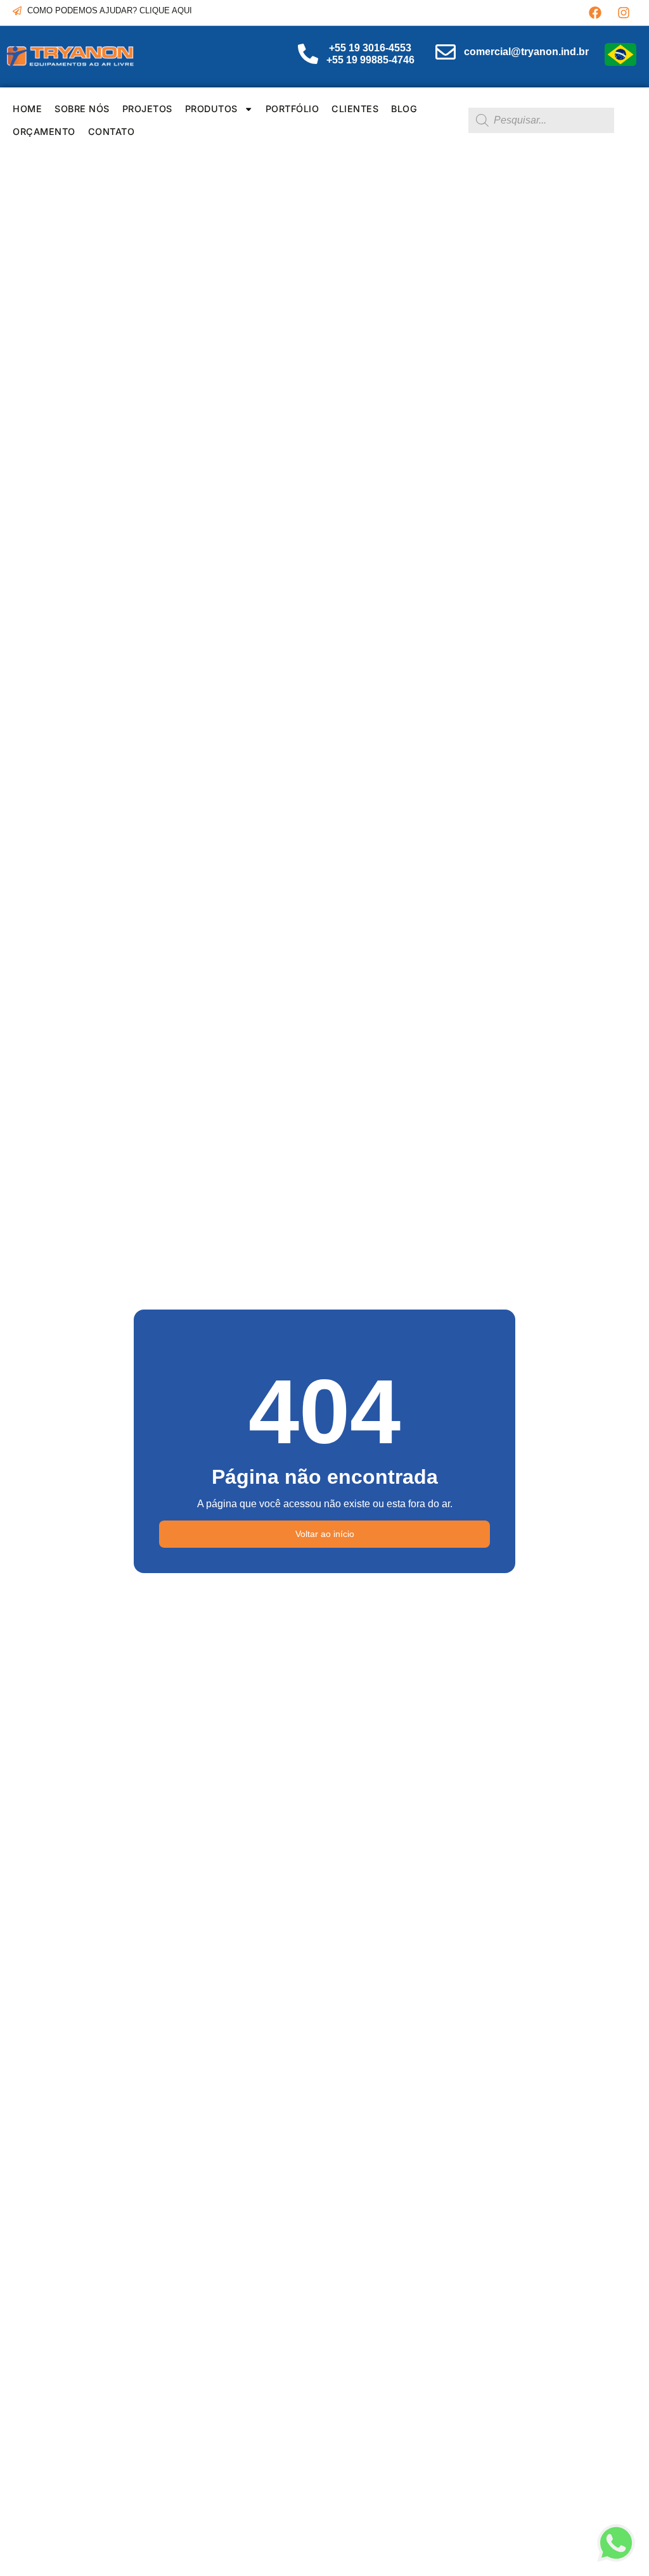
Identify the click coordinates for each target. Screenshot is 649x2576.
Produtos (211, 109)
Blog (404, 109)
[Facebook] (595, 13)
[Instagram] (624, 13)
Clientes (355, 109)
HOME (27, 109)
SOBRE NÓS (82, 109)
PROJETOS (147, 109)
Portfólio (292, 109)
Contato (112, 131)
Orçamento (44, 131)
